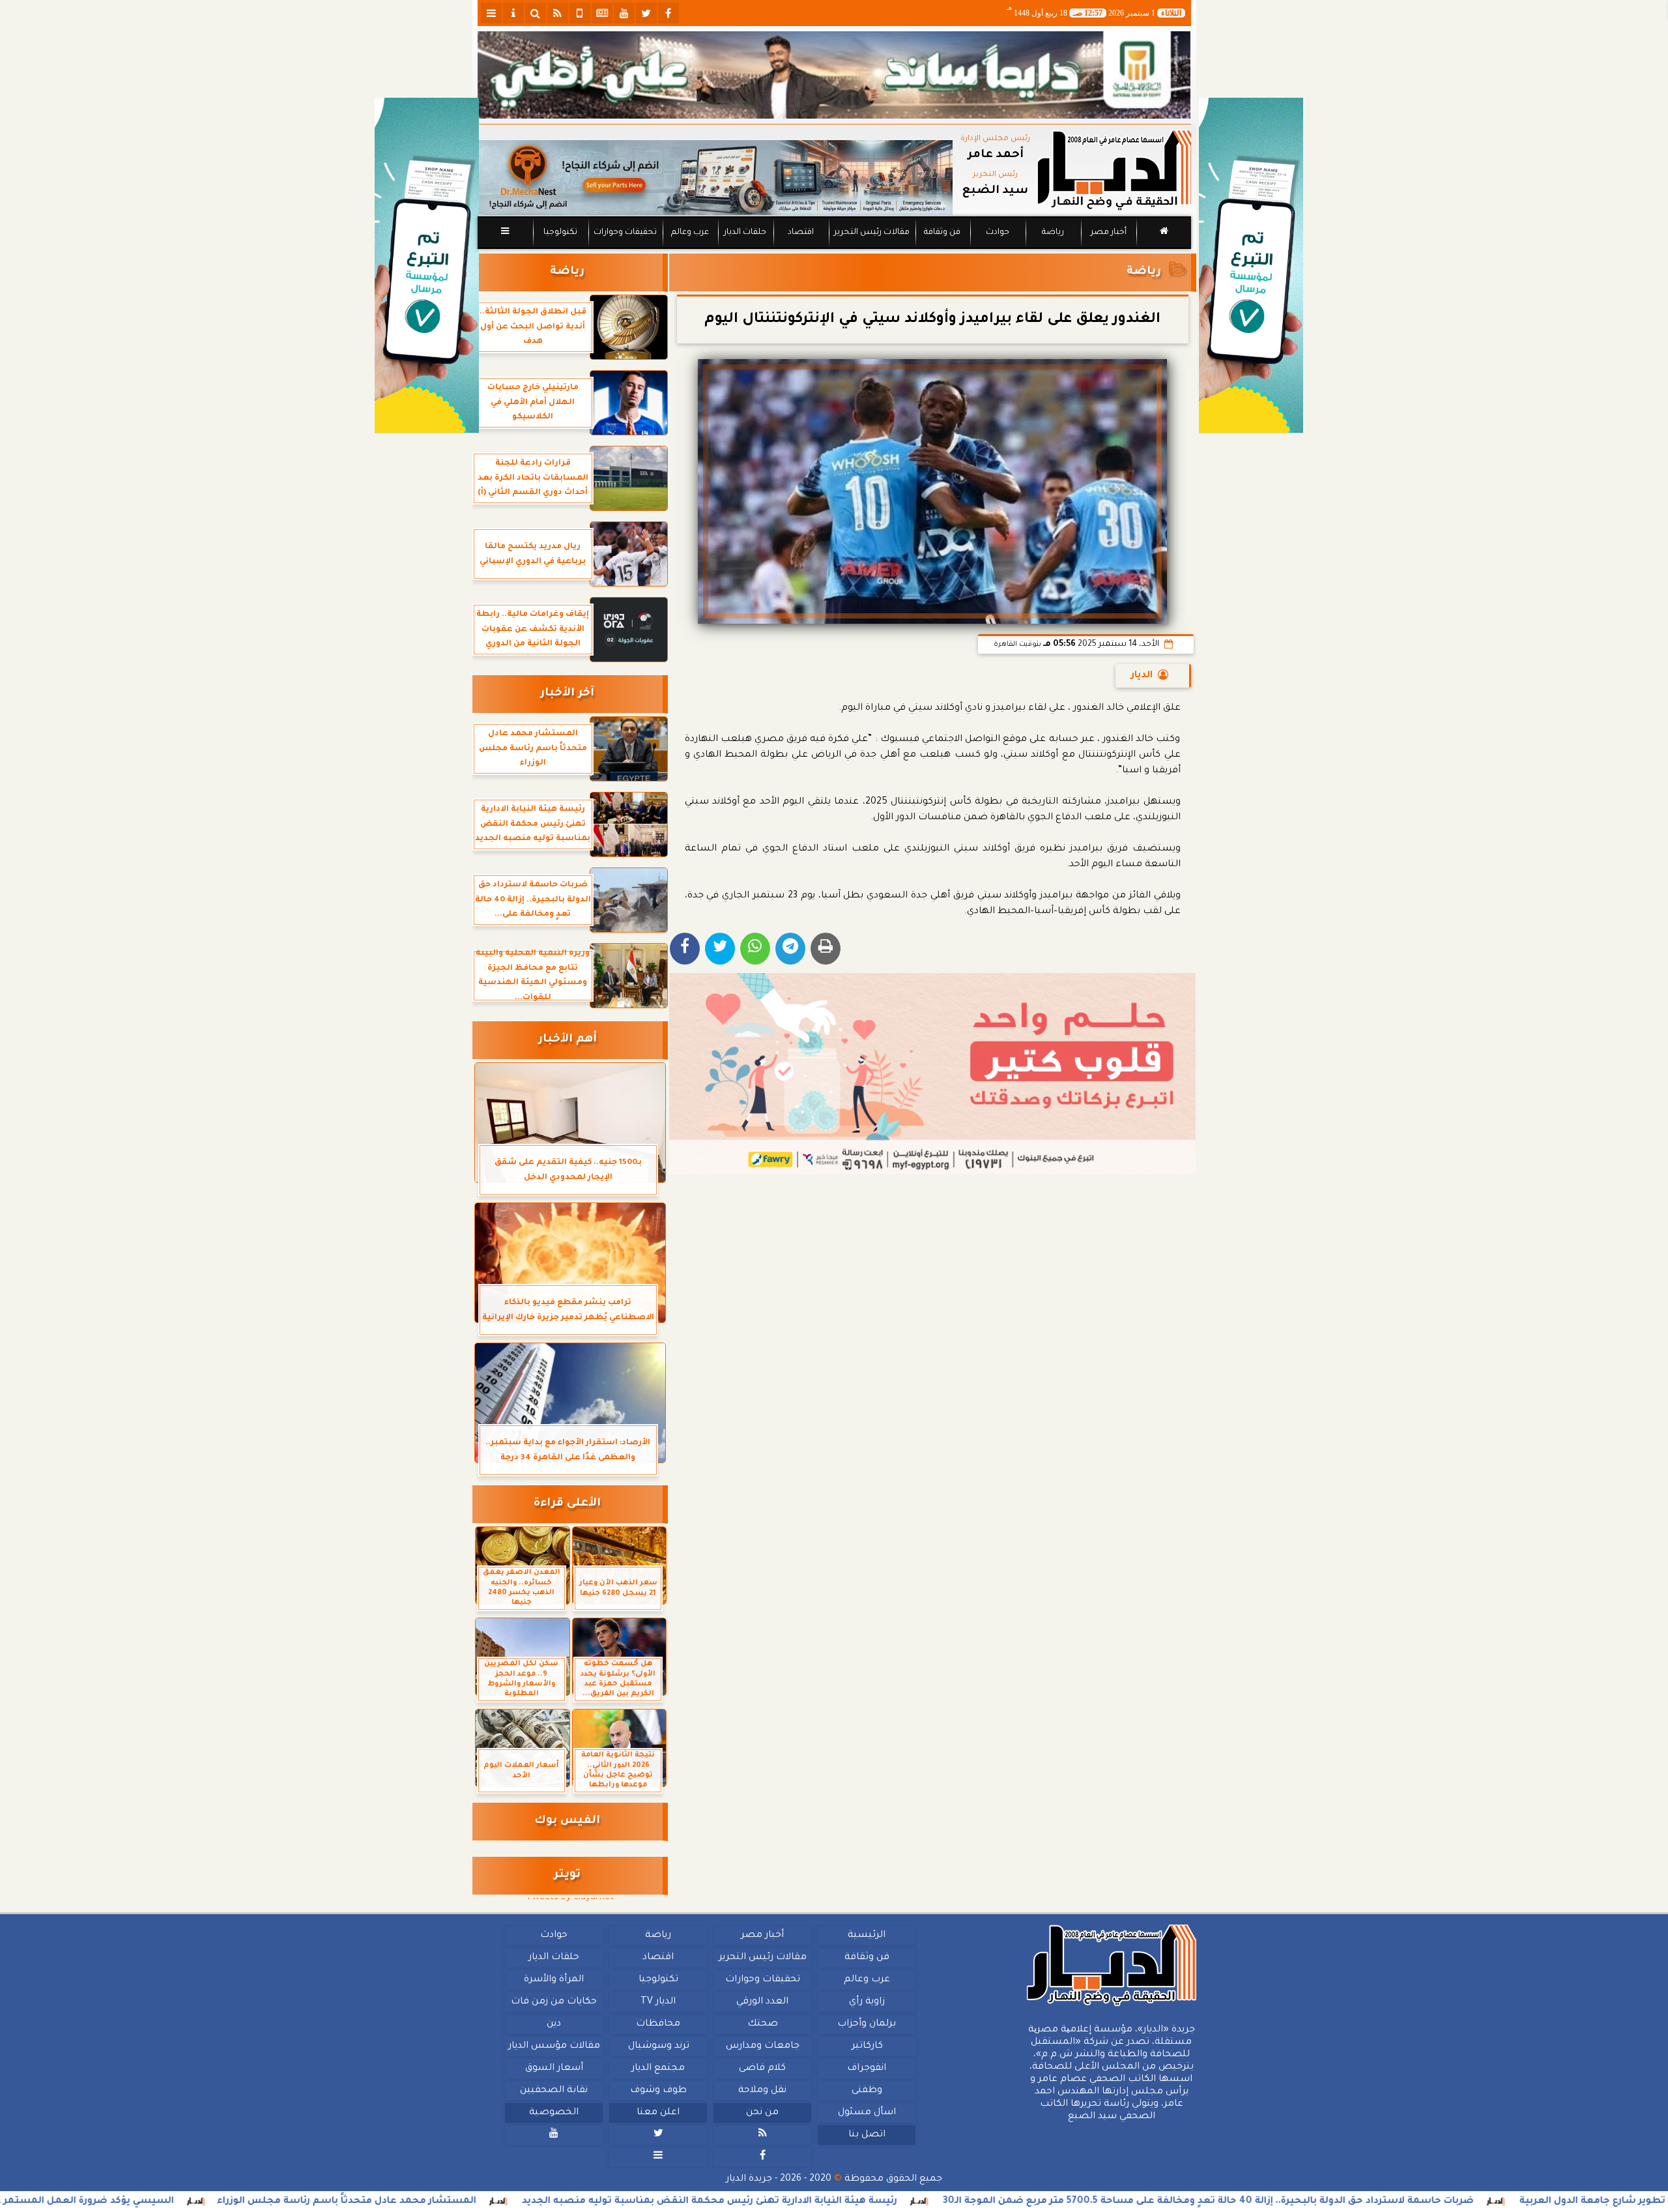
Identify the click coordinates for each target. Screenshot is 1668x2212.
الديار (1142, 676)
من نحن (762, 2113)
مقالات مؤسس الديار (554, 2046)
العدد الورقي (762, 2002)
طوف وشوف (658, 2091)
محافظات (658, 2024)
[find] (536, 13)
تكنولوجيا (560, 233)
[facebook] (669, 13)
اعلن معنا (658, 2113)
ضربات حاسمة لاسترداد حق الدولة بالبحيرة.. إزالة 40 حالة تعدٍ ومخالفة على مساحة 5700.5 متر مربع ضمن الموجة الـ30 (1364, 2202)
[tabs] (491, 13)
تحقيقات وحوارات (625, 233)
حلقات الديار (745, 233)
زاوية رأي (866, 2002)
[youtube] (624, 13)
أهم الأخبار (568, 1040)
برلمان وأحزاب (867, 2024)
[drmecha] (834, 250)
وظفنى (866, 2091)
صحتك (762, 2024)
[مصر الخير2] (933, 1073)
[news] (602, 13)
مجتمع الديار (658, 2069)
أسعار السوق (554, 2069)
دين (554, 2024)
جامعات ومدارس (763, 2046)
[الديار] (1251, 266)
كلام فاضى (762, 2069)
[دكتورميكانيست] (715, 178)
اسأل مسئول (866, 2113)
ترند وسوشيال (658, 2046)
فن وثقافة (942, 233)
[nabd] (580, 13)
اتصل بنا (866, 2135)
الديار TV (658, 2002)
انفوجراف (867, 2069)
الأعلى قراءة (567, 1504)
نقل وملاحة (762, 2091)
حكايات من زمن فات (554, 2002)
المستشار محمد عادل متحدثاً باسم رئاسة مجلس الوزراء (502, 2202)
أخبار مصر (1108, 233)
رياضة (1053, 233)
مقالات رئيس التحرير (871, 233)
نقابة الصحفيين (554, 2091)
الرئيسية (867, 1936)
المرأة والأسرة (554, 1980)
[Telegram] (790, 949)
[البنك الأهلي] (834, 75)
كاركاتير (867, 2046)
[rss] (558, 13)
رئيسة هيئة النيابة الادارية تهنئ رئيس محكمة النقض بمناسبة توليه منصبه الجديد (865, 2202)
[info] (513, 13)
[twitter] (646, 13)
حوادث (998, 233)
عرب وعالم (689, 233)
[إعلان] (427, 266)
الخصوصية (554, 2113)
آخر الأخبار (567, 694)
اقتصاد (800, 233)
